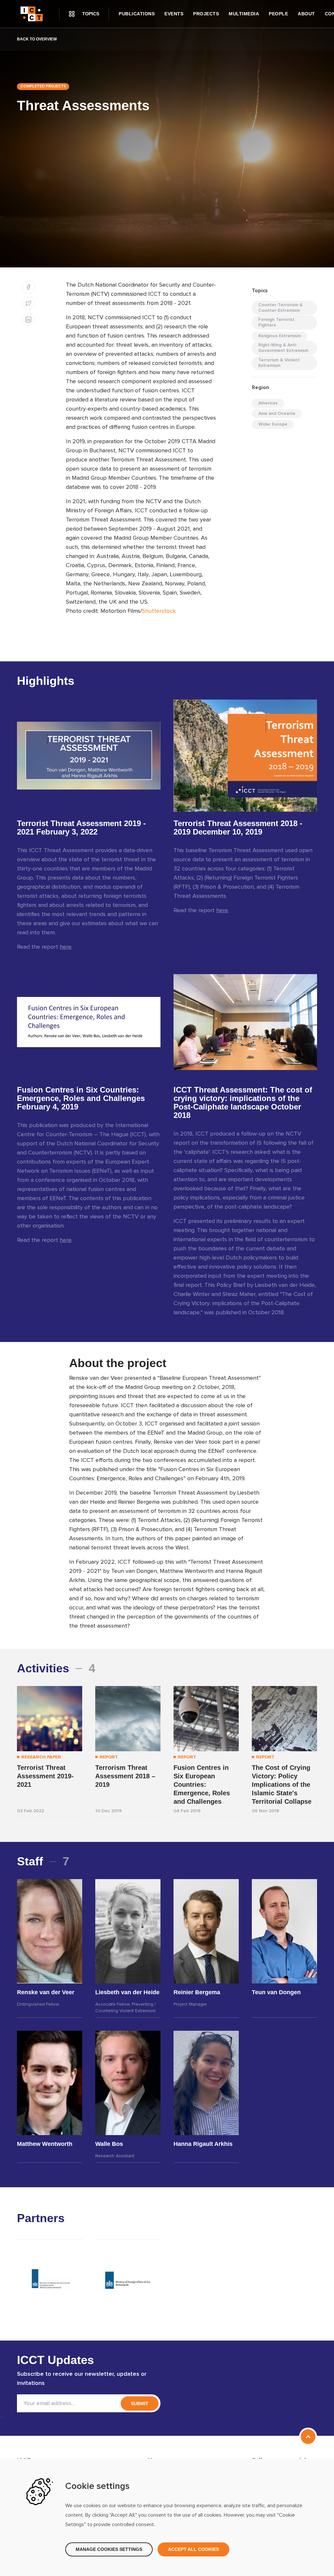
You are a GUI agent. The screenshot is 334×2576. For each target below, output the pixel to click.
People (278, 14)
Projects (206, 14)
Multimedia (244, 14)
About (306, 14)
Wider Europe (273, 424)
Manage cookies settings (109, 2549)
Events (174, 14)
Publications (137, 14)
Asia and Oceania (277, 414)
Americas (268, 403)
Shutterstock (159, 611)
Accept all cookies (193, 2549)
